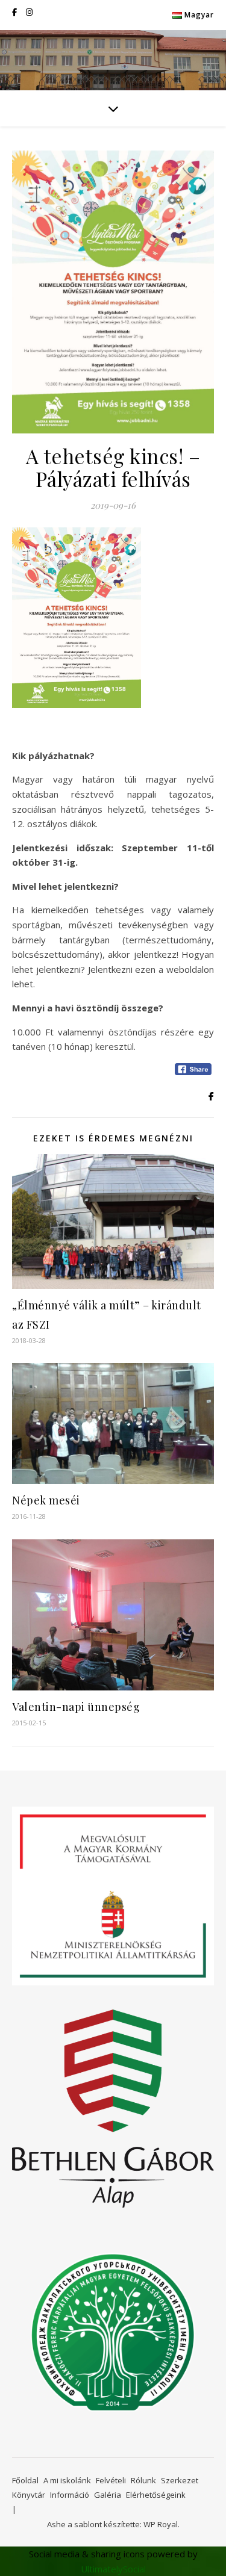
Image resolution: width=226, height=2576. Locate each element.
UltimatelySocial (113, 2569)
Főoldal (25, 2480)
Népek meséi (46, 1500)
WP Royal (161, 2524)
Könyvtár (29, 2495)
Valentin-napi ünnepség (76, 1707)
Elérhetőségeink (156, 2495)
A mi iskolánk (67, 2480)
